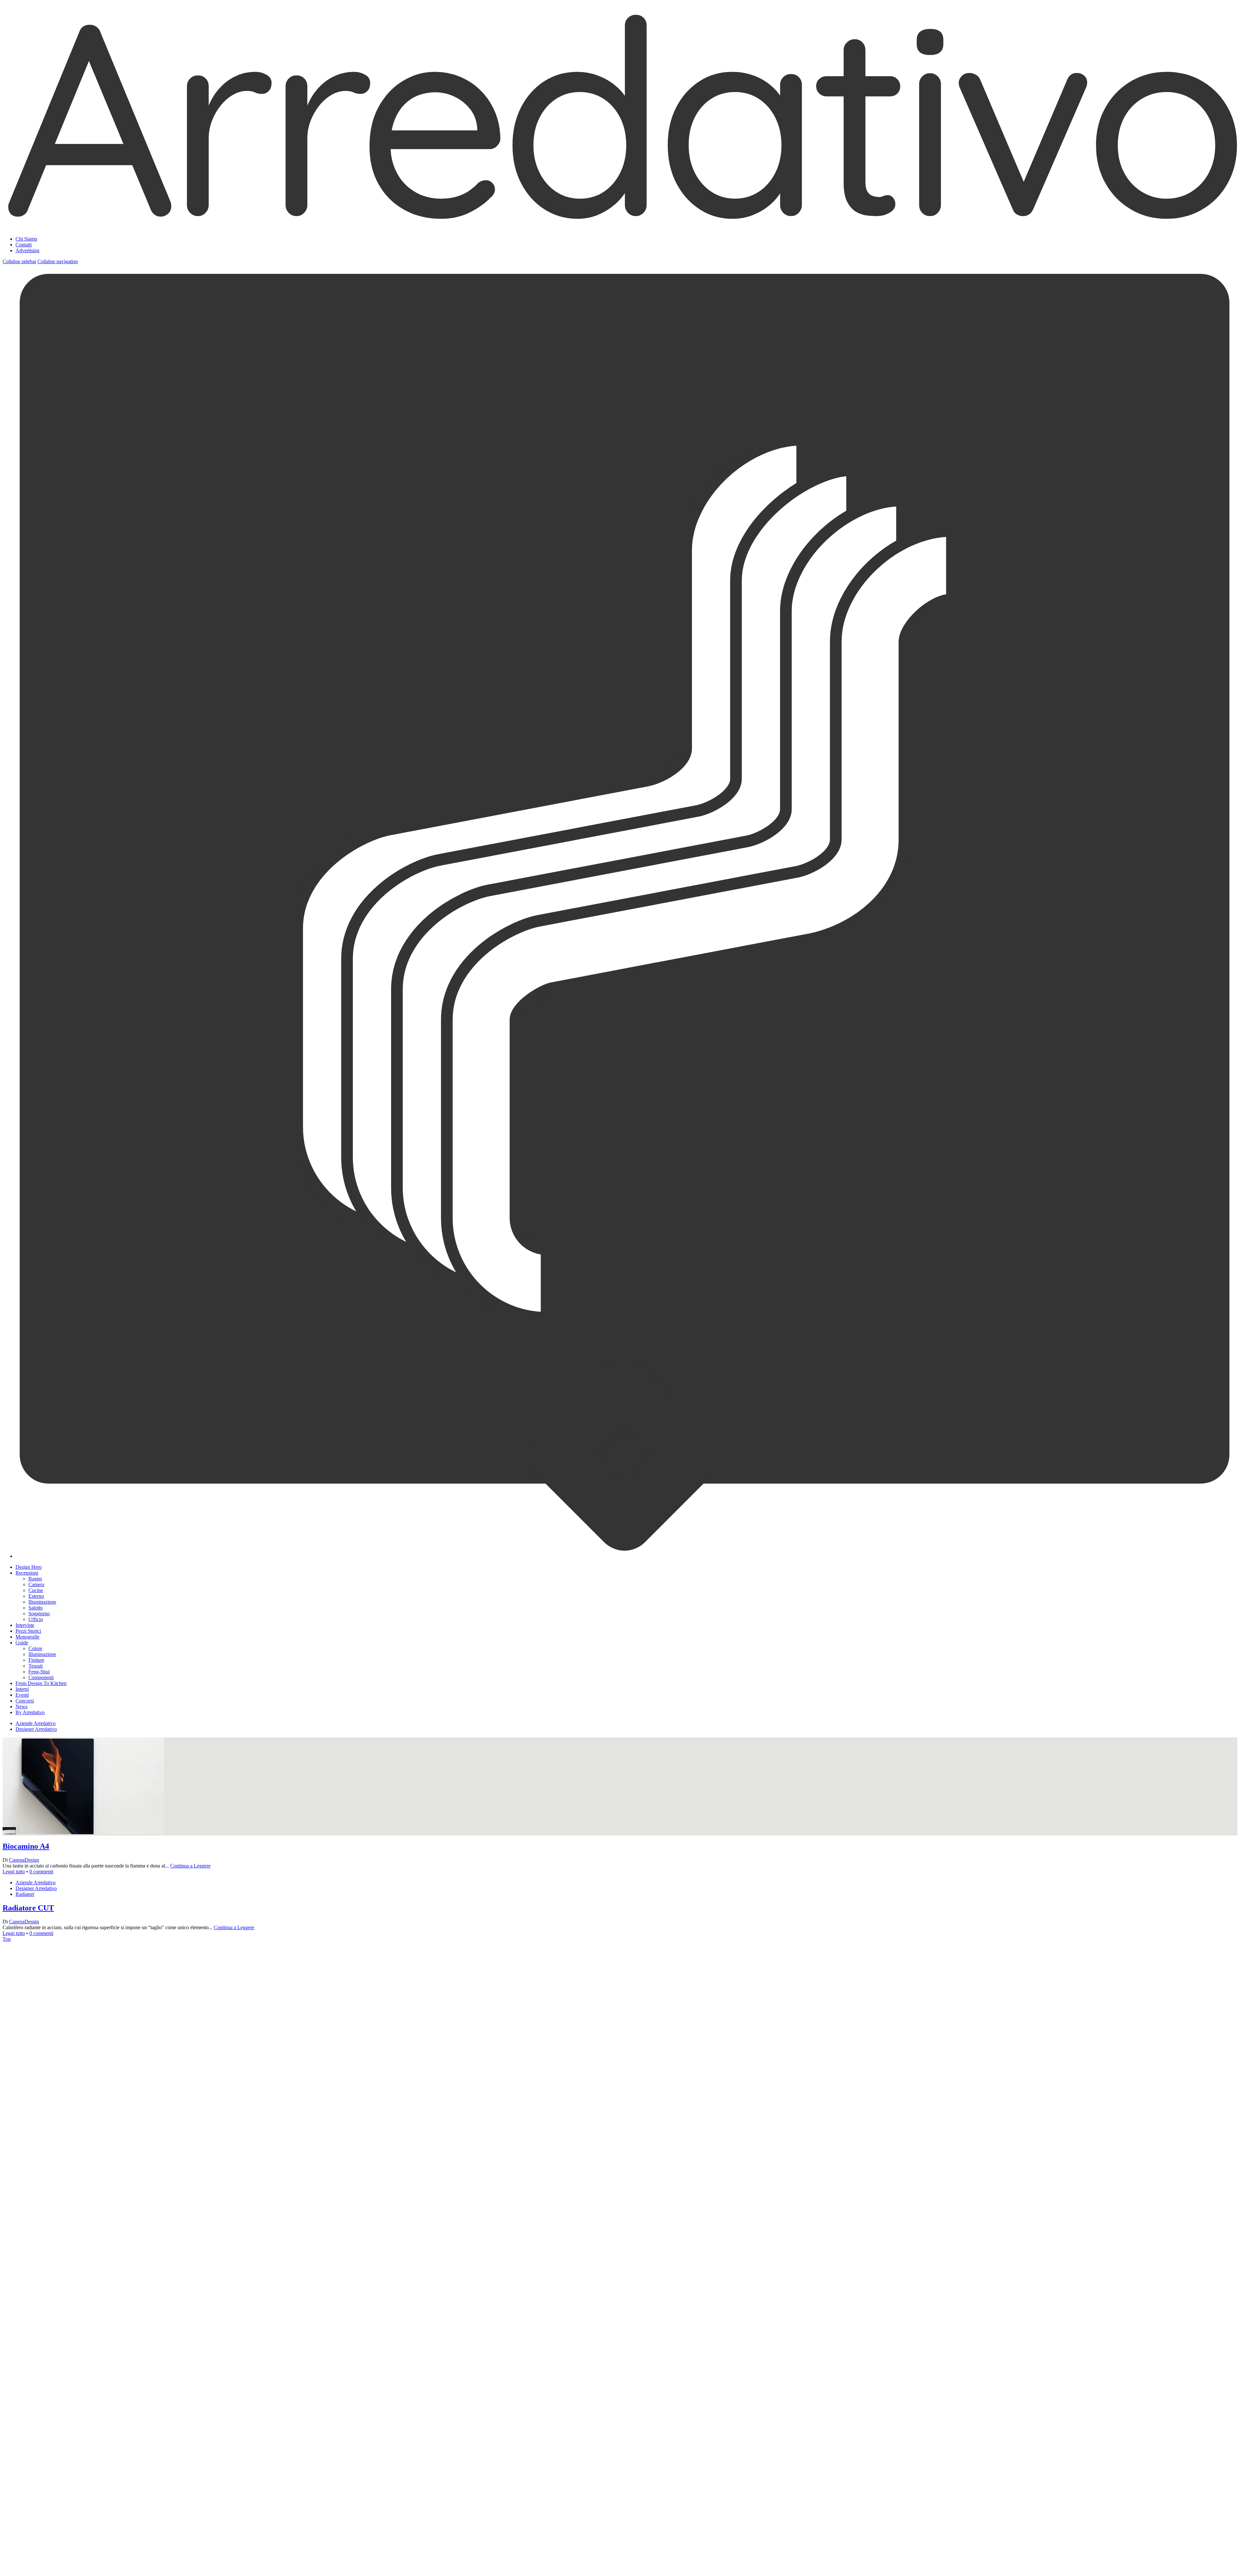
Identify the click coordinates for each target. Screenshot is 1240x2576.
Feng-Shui (39, 1672)
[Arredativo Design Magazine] (620, 223)
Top (7, 1939)
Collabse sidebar (19, 261)
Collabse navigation (58, 261)
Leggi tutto (14, 1872)
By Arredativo (30, 1712)
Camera (36, 1584)
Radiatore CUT (28, 1908)
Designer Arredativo (36, 1729)
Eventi (22, 1695)
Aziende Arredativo (36, 1723)
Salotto (36, 1608)
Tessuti (36, 1666)
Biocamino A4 (26, 1846)
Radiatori (25, 1894)
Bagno (35, 1579)
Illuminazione (42, 1602)
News (21, 1707)
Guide (22, 1643)
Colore (35, 1648)
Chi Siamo (26, 239)
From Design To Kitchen (41, 1683)
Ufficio (36, 1619)
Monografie (27, 1637)
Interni (22, 1689)
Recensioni (27, 1573)
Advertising (27, 250)
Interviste (25, 1625)
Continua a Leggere (190, 1866)
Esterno (36, 1596)
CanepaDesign (24, 1860)
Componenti (41, 1677)
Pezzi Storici (28, 1631)
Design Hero (29, 1567)
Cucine (36, 1590)
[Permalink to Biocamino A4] (83, 2203)
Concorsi (25, 1701)
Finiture (36, 1660)
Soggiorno (39, 1614)
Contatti (24, 245)
